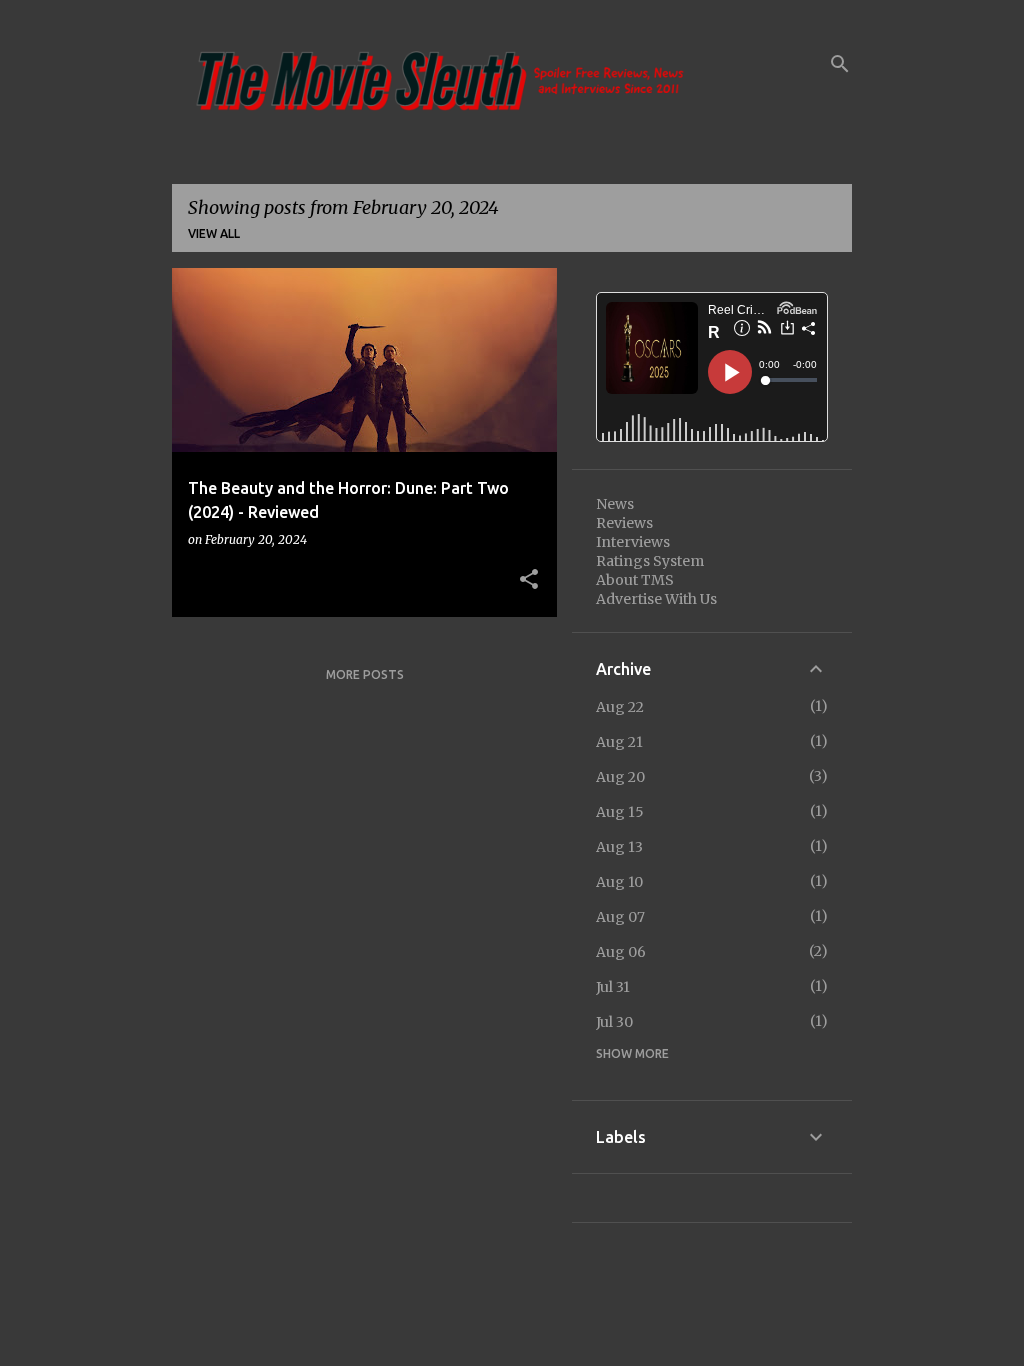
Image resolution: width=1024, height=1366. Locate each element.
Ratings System (650, 561)
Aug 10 (619, 882)
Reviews (624, 523)
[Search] (840, 64)
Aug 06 (621, 952)
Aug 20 (620, 777)
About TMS (635, 580)
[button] (529, 580)
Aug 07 (620, 917)
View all (214, 233)
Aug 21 (619, 742)
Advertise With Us (656, 599)
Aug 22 (620, 707)
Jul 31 (613, 987)
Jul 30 (614, 1022)
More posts (365, 674)
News (615, 504)
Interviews (633, 542)
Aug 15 (620, 812)
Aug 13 (619, 847)
